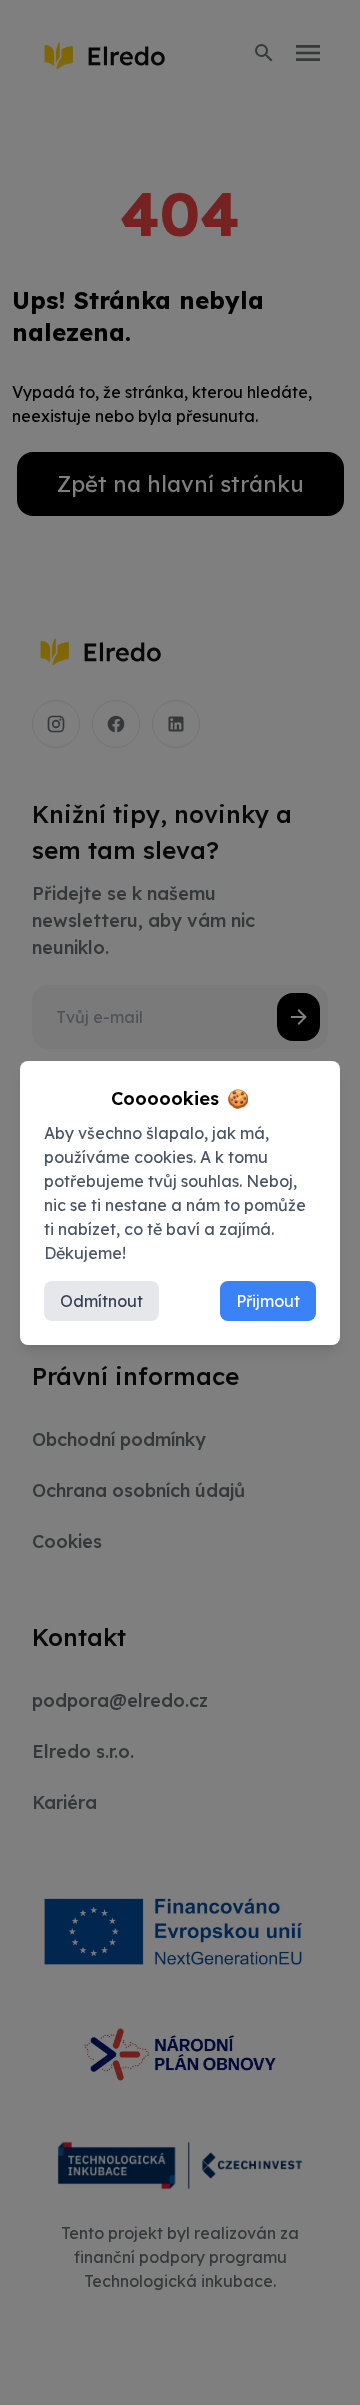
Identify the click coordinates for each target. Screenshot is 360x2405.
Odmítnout (101, 1301)
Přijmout (268, 1301)
